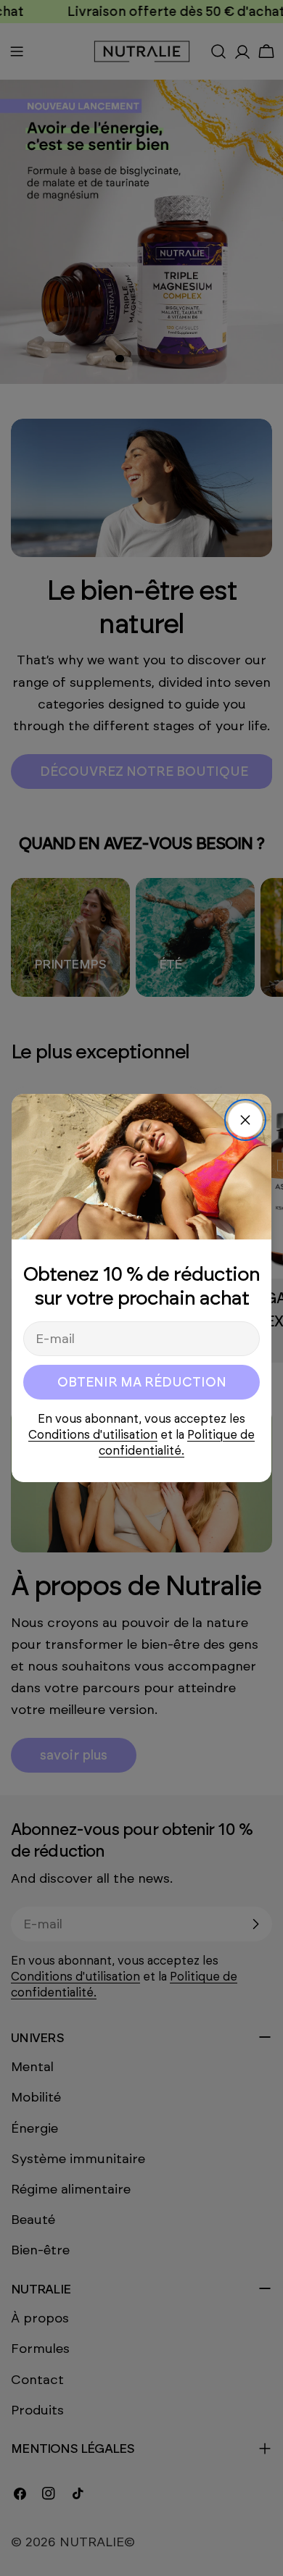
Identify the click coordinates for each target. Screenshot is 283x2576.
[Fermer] (245, 1120)
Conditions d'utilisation (93, 1435)
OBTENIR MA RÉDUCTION (142, 1382)
